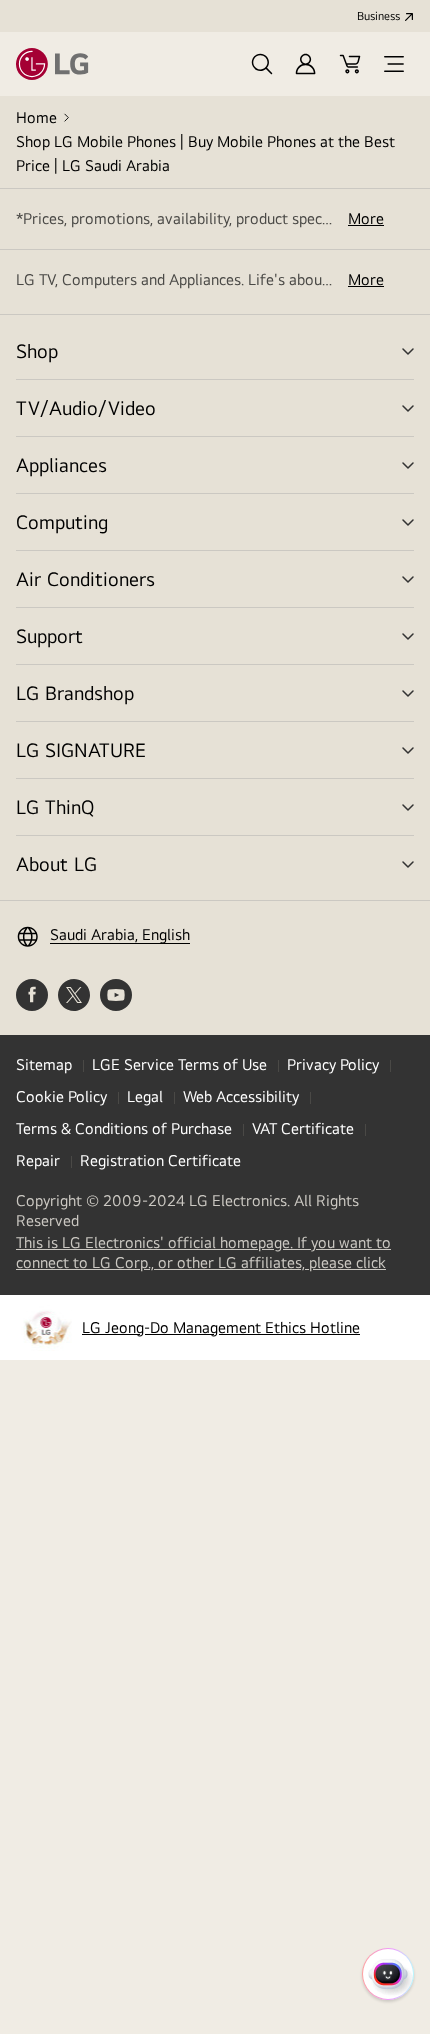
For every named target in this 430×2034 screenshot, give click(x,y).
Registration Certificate (160, 1160)
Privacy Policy (333, 1064)
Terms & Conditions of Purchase (124, 1128)
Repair (38, 1160)
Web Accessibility (241, 1096)
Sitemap (44, 1064)
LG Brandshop (75, 692)
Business (378, 16)
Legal (145, 1096)
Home (36, 117)
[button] (262, 64)
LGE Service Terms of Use (179, 1064)
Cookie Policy (61, 1096)
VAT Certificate (303, 1128)
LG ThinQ (55, 806)
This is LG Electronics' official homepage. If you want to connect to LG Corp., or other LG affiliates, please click (215, 1253)
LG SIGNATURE (81, 749)
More (366, 218)
